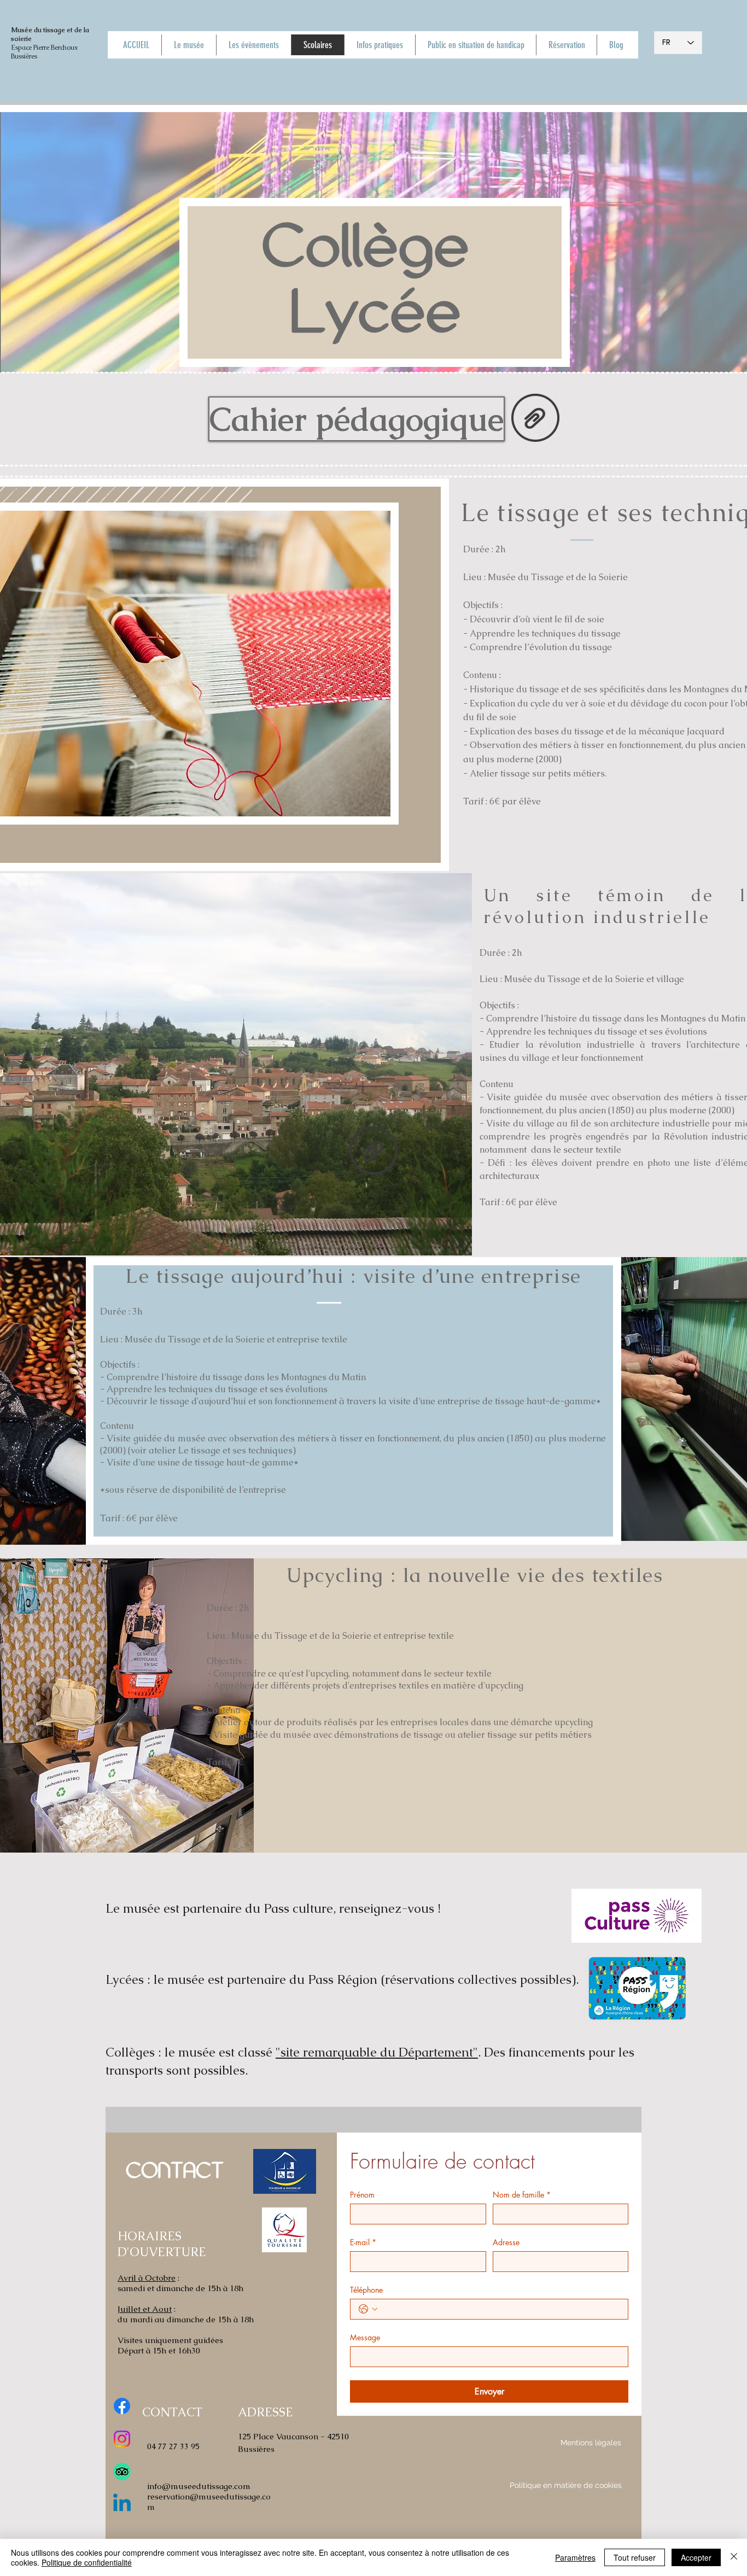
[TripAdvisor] (122, 2472)
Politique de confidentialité (87, 2562)
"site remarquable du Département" (377, 2052)
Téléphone (366, 2290)
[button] (355, 419)
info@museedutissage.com (199, 2486)
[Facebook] (122, 2406)
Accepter (696, 2557)
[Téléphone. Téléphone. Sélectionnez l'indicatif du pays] (368, 2309)
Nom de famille (522, 2195)
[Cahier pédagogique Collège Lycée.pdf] (535, 419)
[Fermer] (734, 2557)
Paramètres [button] (575, 2557)
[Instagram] (122, 2439)
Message (365, 2337)
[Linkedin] (122, 2504)
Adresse (506, 2242)
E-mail (363, 2242)
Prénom (362, 2195)
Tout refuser (635, 2557)
